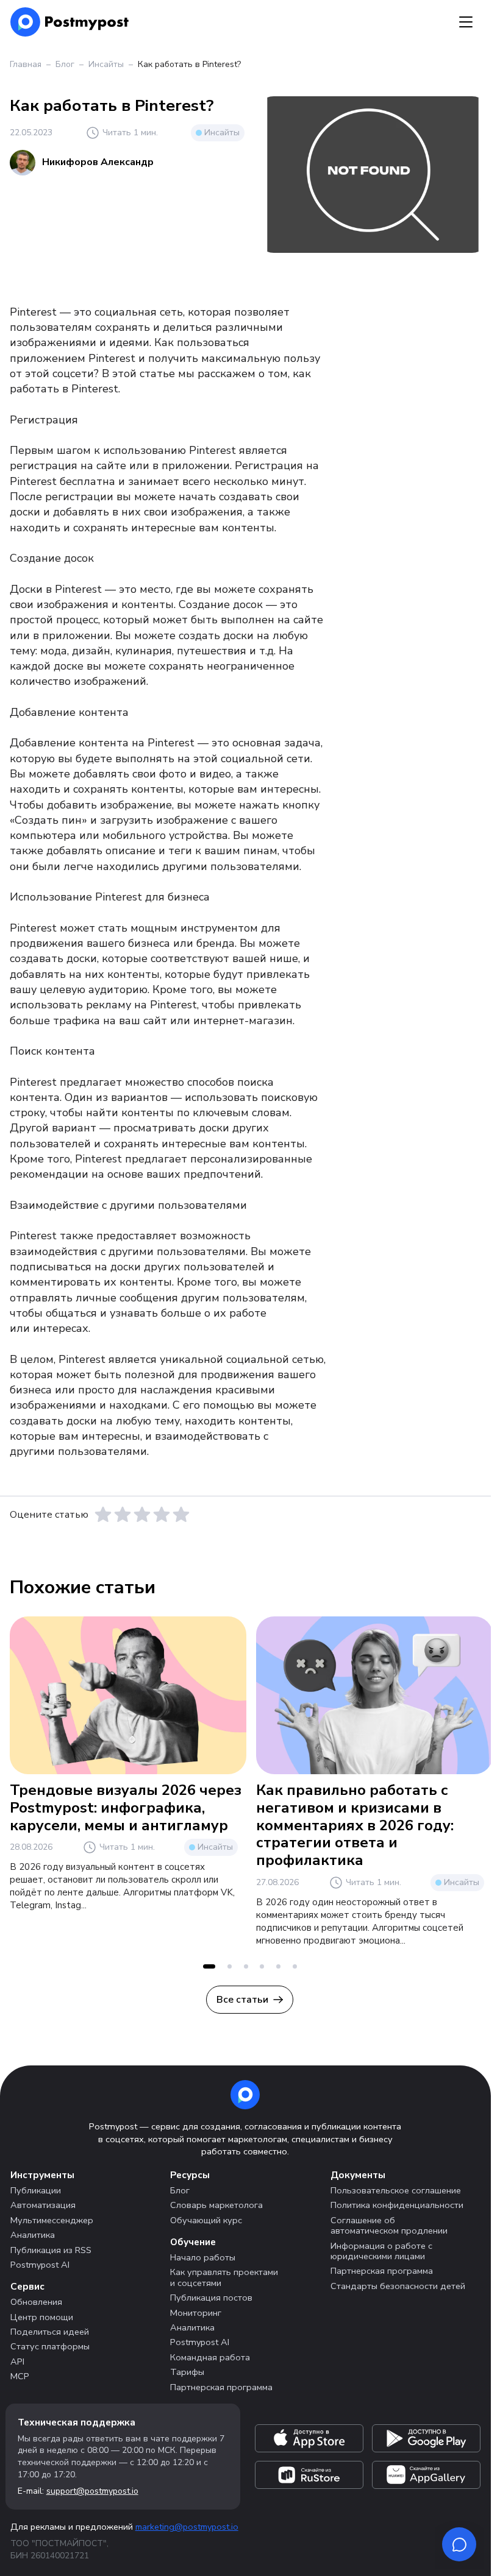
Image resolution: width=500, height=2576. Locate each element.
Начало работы (203, 2257)
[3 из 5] (142, 1515)
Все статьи (242, 2000)
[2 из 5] (123, 1515)
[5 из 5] (181, 1515)
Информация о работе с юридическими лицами (381, 2251)
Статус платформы (50, 2346)
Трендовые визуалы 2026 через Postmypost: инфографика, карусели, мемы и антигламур (126, 1808)
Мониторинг (196, 2313)
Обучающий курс (206, 2220)
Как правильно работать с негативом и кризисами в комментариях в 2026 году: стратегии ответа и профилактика (355, 1825)
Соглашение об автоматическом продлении (389, 2225)
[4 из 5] (162, 1515)
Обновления (36, 2302)
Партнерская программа (221, 2387)
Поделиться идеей (50, 2332)
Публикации (36, 2190)
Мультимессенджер (52, 2220)
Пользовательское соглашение (396, 2190)
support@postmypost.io (92, 2491)
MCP (20, 2376)
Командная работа (210, 2357)
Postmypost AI (40, 2265)
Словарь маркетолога (216, 2205)
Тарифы (187, 2372)
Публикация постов (211, 2298)
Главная (26, 64)
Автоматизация (43, 2205)
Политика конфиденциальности (397, 2205)
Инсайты (106, 64)
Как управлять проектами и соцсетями (224, 2277)
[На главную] (70, 22)
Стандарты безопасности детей (398, 2286)
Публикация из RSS (51, 2250)
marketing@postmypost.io (187, 2527)
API (17, 2362)
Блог (65, 64)
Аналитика (33, 2235)
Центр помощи (42, 2317)
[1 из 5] (103, 1515)
